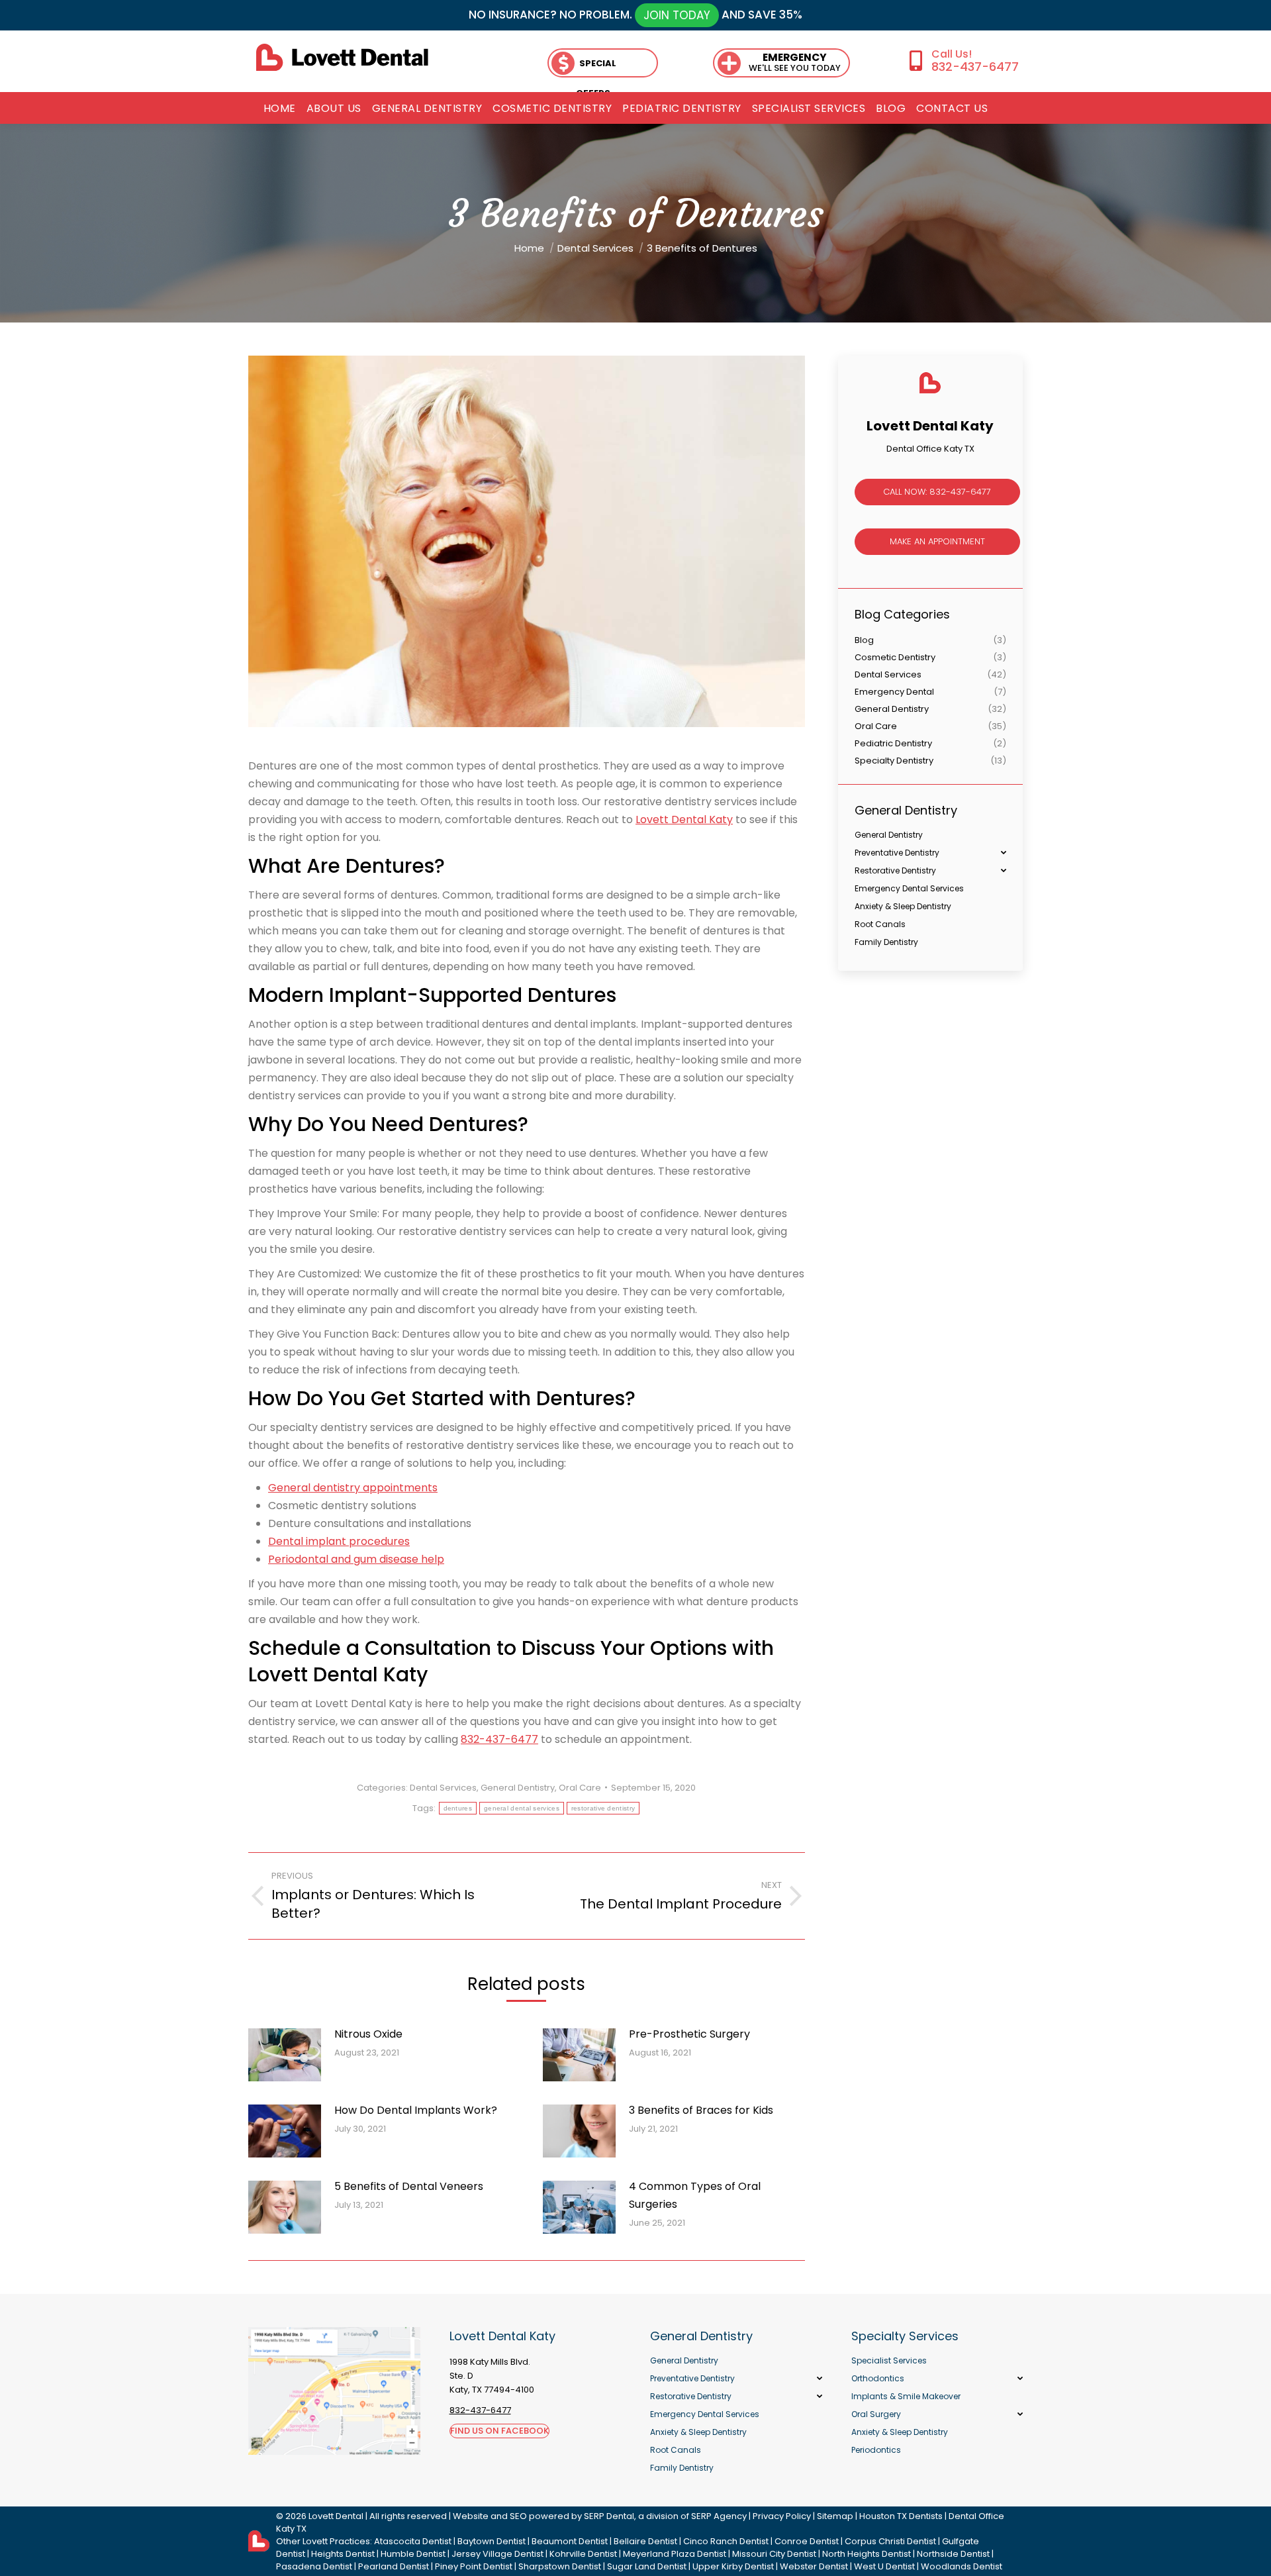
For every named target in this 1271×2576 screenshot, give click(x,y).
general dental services (522, 1808)
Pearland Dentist (394, 2566)
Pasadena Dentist (314, 2566)
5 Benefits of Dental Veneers (409, 2186)
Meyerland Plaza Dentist (675, 2554)
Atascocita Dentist (413, 2541)
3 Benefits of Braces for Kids (701, 2110)
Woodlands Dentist (962, 2566)
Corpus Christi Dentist (890, 2541)
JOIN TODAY (677, 15)
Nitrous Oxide (368, 2034)
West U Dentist (884, 2566)
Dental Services (443, 1788)
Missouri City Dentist (774, 2554)
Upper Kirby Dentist (733, 2566)
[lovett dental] (342, 57)
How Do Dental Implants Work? (416, 2110)
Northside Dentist (953, 2554)
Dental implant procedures (339, 1541)
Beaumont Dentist (570, 2541)
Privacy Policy (782, 2516)
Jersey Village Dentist (497, 2554)
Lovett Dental (336, 2516)
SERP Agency (719, 2516)
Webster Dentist (814, 2566)
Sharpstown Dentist (560, 2566)
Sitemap (835, 2516)
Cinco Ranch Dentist (726, 2541)
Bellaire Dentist (645, 2541)
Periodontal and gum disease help (356, 1559)
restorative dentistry (603, 1808)
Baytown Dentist (492, 2541)
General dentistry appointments (353, 1488)
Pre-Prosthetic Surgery (689, 2034)
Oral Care (580, 1788)
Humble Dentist (413, 2554)
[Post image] (285, 2055)
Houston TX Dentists (901, 2516)
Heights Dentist (343, 2554)
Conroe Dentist (807, 2541)
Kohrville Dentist (583, 2554)
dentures (458, 1808)
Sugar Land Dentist (647, 2566)
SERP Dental (609, 2516)
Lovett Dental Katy (684, 819)
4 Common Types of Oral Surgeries (695, 2195)
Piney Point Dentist (474, 2566)
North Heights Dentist (867, 2554)
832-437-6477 (975, 67)
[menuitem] (280, 109)
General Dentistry (518, 1788)
